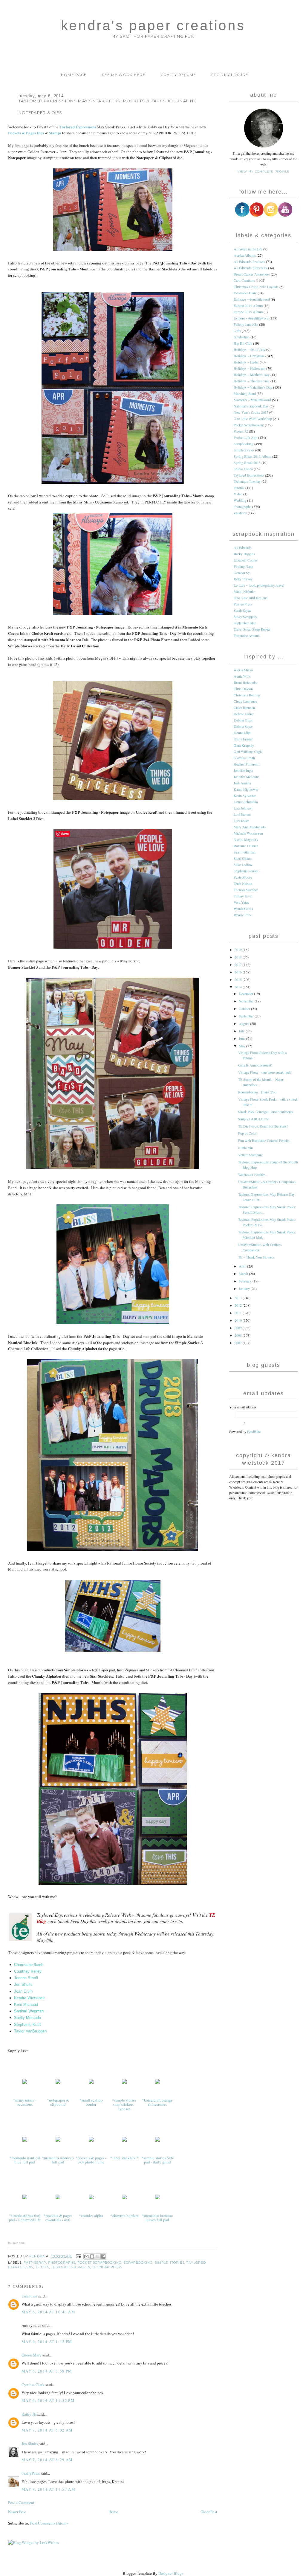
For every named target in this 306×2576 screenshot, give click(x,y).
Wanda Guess (243, 909)
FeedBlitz (254, 1431)
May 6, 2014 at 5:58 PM (47, 2371)
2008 (239, 1335)
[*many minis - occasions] (25, 2084)
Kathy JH (29, 2414)
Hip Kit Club (243, 343)
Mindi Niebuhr (244, 591)
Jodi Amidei (242, 783)
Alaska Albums (245, 255)
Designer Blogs (171, 2573)
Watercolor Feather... (253, 1174)
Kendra (38, 2256)
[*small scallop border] (91, 2084)
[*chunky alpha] (91, 2199)
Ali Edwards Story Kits (250, 268)
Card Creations (244, 280)
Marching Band (245, 393)
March (244, 1273)
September (247, 1016)
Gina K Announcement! (255, 1065)
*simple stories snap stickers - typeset (124, 2104)
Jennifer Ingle (243, 770)
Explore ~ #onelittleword (251, 318)
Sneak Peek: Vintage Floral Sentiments (266, 1112)
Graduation (242, 337)
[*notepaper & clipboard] (58, 2084)
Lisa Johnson (243, 808)
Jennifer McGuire (246, 777)
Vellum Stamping (250, 1155)
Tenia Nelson (243, 883)
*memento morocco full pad (58, 2160)
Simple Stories (170, 2263)
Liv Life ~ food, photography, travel (259, 585)
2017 (239, 964)
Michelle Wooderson (248, 833)
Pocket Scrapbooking (100, 2263)
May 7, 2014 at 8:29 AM (47, 2460)
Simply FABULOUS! (254, 1119)
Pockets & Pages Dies (26, 133)
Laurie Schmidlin (246, 802)
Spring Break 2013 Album (253, 456)
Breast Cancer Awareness (252, 274)
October (245, 1008)
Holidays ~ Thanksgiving (252, 381)
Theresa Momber (246, 890)
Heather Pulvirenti (247, 764)
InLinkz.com (16, 2243)
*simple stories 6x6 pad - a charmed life (25, 2218)
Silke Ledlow (243, 865)
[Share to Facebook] (103, 2257)
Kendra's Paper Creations (153, 26)
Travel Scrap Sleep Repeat (252, 629)
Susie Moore (243, 877)
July (242, 1031)
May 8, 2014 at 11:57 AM (48, 2489)
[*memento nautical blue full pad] (25, 2141)
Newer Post (17, 2512)
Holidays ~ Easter (246, 362)
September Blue (245, 623)
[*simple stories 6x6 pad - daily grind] (157, 2141)
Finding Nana (243, 566)
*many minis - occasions (25, 2102)
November (247, 1001)
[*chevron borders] (124, 2199)
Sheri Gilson (243, 858)
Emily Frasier (243, 739)
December (246, 993)
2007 (239, 1343)
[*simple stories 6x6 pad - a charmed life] (25, 2199)
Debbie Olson (244, 720)
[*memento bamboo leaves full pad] (157, 2199)
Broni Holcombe (245, 682)
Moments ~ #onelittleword (252, 400)
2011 (239, 1313)
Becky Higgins (244, 554)
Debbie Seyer (243, 726)
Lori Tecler (241, 821)
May (242, 1046)
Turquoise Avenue (247, 635)
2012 (239, 1305)
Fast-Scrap (35, 2263)
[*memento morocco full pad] (58, 2141)
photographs (62, 2263)
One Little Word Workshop (253, 419)
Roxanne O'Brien (246, 846)
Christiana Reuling (247, 695)
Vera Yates (241, 902)
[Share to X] (98, 2257)
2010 (239, 1320)
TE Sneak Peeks (107, 2267)
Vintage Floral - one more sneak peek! (265, 1072)
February (246, 1281)
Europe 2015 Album (248, 312)
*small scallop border (91, 2102)
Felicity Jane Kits (246, 324)
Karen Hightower (246, 789)
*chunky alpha (91, 2216)
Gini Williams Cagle (248, 751)
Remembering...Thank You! (258, 1092)
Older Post (209, 2512)
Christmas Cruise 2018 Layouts (256, 287)
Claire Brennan (244, 707)
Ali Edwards (243, 547)
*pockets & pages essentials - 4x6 (58, 2218)
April (243, 1266)
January (245, 1288)
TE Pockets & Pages (71, 2267)
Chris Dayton (243, 689)
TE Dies (42, 2267)
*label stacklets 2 (124, 2158)
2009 (239, 1328)
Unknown (29, 2296)
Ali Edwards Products (249, 261)
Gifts (237, 331)
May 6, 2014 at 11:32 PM (48, 2400)
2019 (239, 950)
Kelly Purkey (243, 579)
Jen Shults (30, 2443)
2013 (239, 1298)
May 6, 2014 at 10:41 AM (48, 2312)
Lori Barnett (242, 814)
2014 (239, 987)
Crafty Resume (179, 75)
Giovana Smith (244, 758)
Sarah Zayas (242, 610)
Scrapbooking (138, 2263)
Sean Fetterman (245, 852)
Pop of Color (247, 1133)
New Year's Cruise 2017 (251, 412)
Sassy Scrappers (245, 617)
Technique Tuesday (247, 481)
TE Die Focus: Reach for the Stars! (263, 1126)
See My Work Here (124, 75)
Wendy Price (243, 915)
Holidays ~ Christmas (249, 356)
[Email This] (86, 2257)
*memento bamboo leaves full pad (157, 2218)
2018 (239, 957)
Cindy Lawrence (245, 701)
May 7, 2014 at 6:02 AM (47, 2430)
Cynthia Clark (33, 2385)
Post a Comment (21, 2502)
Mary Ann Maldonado (250, 827)
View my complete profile (263, 172)
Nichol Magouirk (246, 839)
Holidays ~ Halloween (250, 368)
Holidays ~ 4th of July (250, 349)
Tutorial (239, 488)
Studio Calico (243, 469)
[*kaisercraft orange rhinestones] (157, 2084)
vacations (240, 513)
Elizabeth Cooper (246, 560)
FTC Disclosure (230, 75)
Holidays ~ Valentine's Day (253, 387)
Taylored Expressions (78, 127)
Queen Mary (32, 2355)
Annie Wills (242, 676)
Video (238, 494)
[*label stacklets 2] (124, 2141)
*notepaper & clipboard (58, 2102)
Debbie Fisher (244, 714)
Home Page (74, 75)
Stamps (55, 133)
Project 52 (241, 431)
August (244, 1023)
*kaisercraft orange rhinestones (157, 2102)
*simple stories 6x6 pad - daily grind (157, 2160)
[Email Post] (78, 2256)
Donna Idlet (242, 733)
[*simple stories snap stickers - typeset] (124, 2084)
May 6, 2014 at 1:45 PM (47, 2341)
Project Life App (245, 437)
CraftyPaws (31, 2473)
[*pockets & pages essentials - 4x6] (58, 2199)
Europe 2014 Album (248, 305)
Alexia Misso (243, 670)
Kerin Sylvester (245, 795)
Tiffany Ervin (243, 896)
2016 (239, 972)
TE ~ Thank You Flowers (256, 1257)
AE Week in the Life (248, 249)
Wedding (240, 500)
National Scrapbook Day (251, 406)
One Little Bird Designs (251, 598)
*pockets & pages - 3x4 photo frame (91, 2160)
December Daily (245, 293)
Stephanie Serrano (247, 871)
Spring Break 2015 (247, 462)
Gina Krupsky (244, 745)
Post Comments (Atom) (49, 2523)
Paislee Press (243, 604)
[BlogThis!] (92, 2257)
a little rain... (247, 1148)
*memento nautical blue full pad (25, 2160)
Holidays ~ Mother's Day (252, 375)
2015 (239, 979)
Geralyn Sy (242, 573)
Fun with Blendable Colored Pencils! (264, 1140)
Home (113, 2512)
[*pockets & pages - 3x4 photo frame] (91, 2141)
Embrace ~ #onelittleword (252, 299)
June (242, 1038)
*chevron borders (124, 2216)
